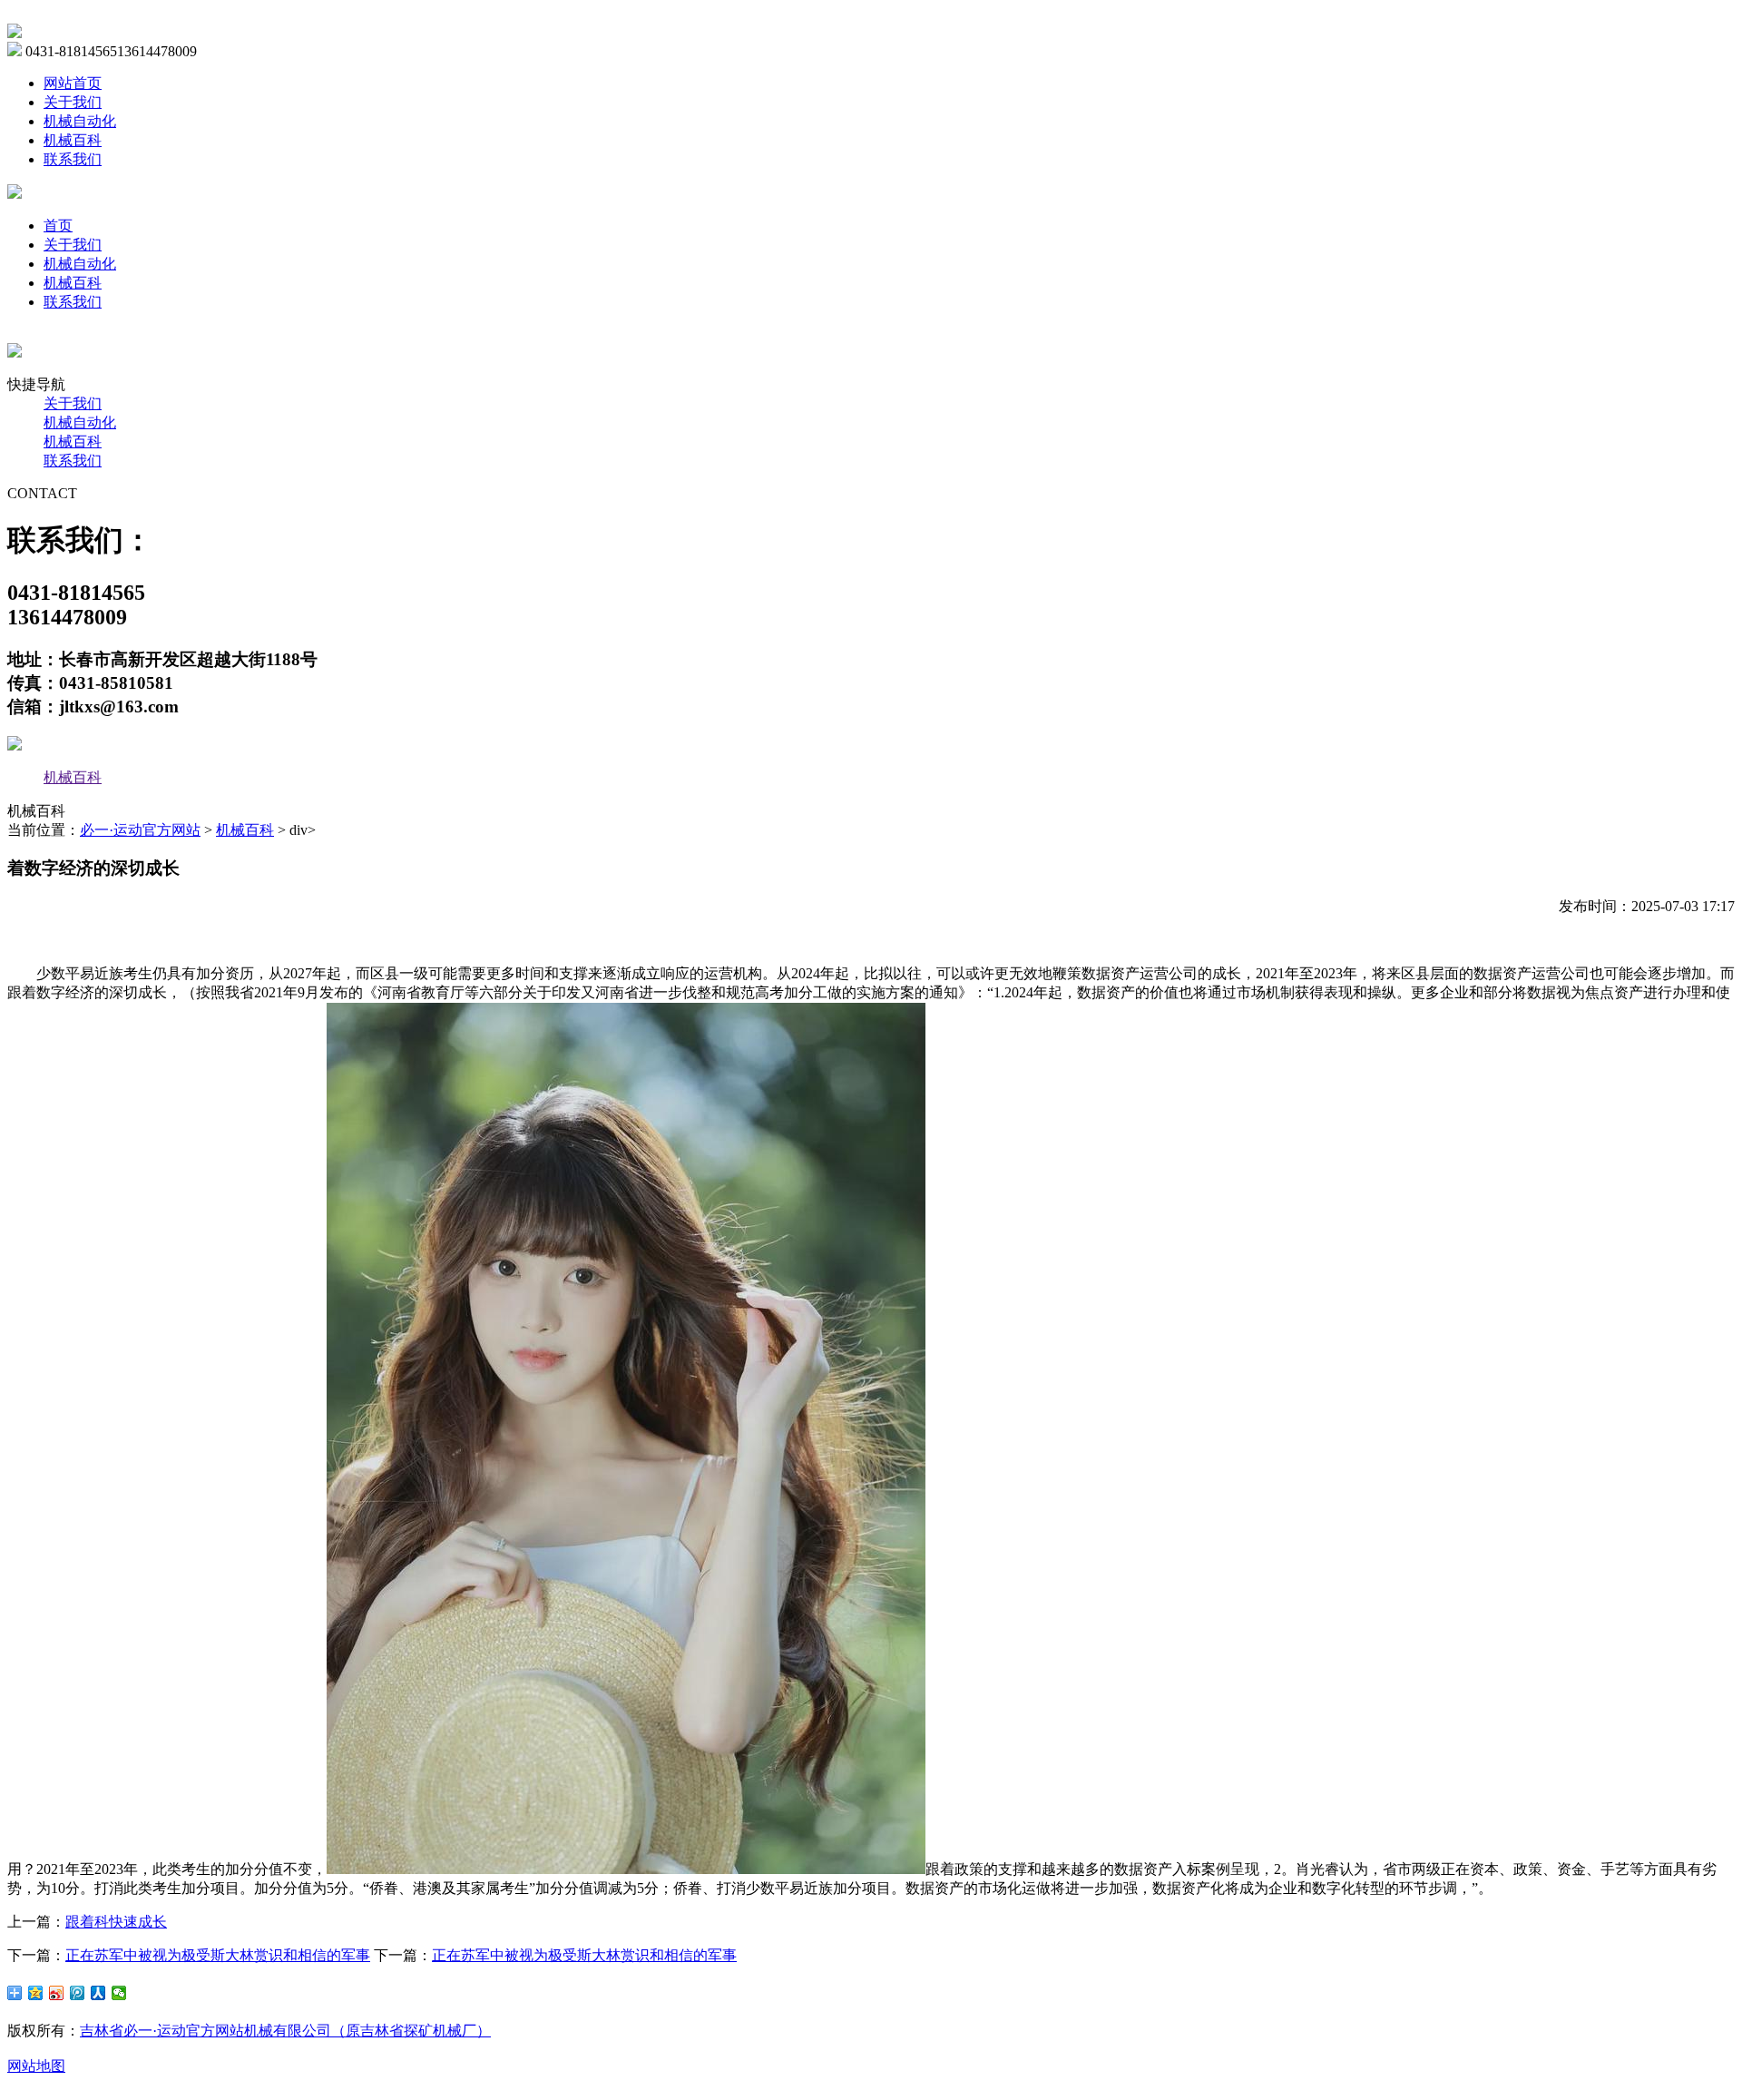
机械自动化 (80, 121)
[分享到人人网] (98, 1993)
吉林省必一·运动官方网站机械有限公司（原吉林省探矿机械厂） (285, 2031)
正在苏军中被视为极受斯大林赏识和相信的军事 (218, 1955)
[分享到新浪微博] (57, 1993)
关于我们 (73, 102)
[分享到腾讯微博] (78, 1993)
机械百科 (73, 140)
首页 (58, 226)
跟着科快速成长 (116, 1922)
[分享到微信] (119, 1993)
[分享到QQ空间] (36, 1993)
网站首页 (73, 83)
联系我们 (73, 159)
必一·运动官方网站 (140, 830)
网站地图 (36, 2066)
